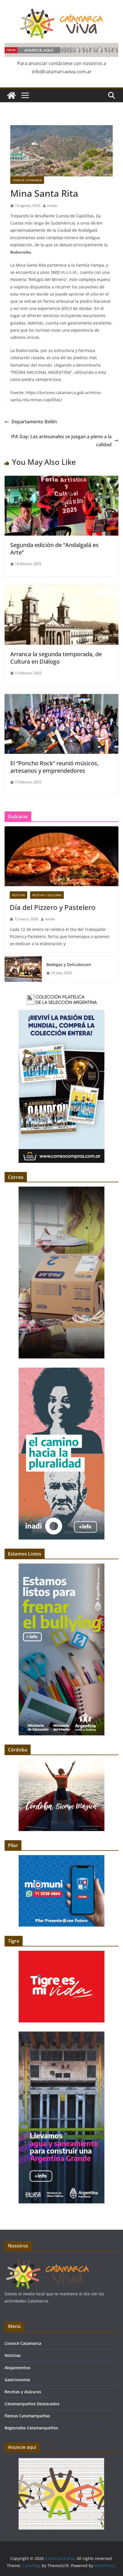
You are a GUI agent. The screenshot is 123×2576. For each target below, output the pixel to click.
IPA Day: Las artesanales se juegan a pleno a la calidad (61, 441)
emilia (52, 206)
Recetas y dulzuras (47, 895)
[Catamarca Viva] (11, 95)
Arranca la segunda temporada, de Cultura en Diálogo (56, 658)
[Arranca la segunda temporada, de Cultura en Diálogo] (61, 589)
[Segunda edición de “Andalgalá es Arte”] (61, 480)
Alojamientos (17, 2368)
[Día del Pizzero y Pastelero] (61, 856)
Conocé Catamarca (27, 180)
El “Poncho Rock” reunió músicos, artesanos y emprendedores (54, 767)
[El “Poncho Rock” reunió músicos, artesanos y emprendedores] (61, 698)
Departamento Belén (34, 422)
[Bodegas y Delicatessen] (23, 969)
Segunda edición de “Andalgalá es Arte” (54, 549)
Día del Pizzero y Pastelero (53, 907)
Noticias (18, 895)
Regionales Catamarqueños (31, 2428)
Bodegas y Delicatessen (69, 964)
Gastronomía (17, 2380)
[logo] (47, 2261)
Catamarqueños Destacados (32, 2404)
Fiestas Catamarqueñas (27, 2416)
